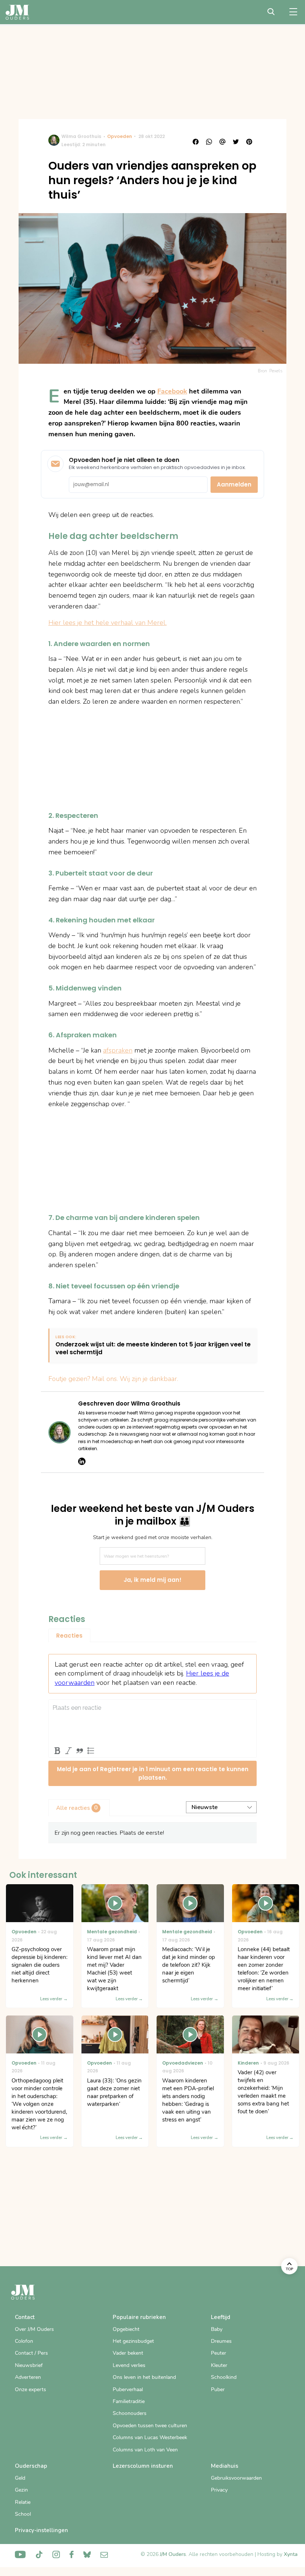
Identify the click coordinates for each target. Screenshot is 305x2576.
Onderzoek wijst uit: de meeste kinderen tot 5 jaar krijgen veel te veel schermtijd (153, 1349)
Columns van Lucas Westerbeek (150, 2437)
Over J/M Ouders (34, 2329)
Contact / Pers (31, 2353)
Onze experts (30, 2389)
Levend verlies (129, 2365)
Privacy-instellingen (41, 2530)
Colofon (24, 2341)
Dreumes (221, 2341)
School (23, 2514)
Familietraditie (129, 2401)
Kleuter (219, 2365)
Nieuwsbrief (29, 2365)
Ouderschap (31, 2466)
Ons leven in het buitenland (144, 2377)
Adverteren (28, 2377)
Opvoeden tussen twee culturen (150, 2426)
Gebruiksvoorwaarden (236, 2478)
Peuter (219, 2353)
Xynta (291, 2554)
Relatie (23, 2502)
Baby (217, 2329)
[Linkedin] (82, 1461)
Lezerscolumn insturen (143, 2466)
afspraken (118, 1050)
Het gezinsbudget (133, 2341)
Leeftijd (221, 2317)
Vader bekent (128, 2353)
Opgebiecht (126, 2329)
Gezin (21, 2490)
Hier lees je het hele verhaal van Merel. (107, 623)
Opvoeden (120, 136)
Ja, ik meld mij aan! (152, 1580)
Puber (218, 2389)
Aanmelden (234, 484)
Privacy (219, 2490)
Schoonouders (130, 2413)
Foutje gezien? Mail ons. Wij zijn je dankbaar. (113, 1379)
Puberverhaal (128, 2389)
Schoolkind (224, 2377)
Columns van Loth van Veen (145, 2450)
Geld (20, 2478)
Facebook (172, 391)
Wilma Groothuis (81, 136)
